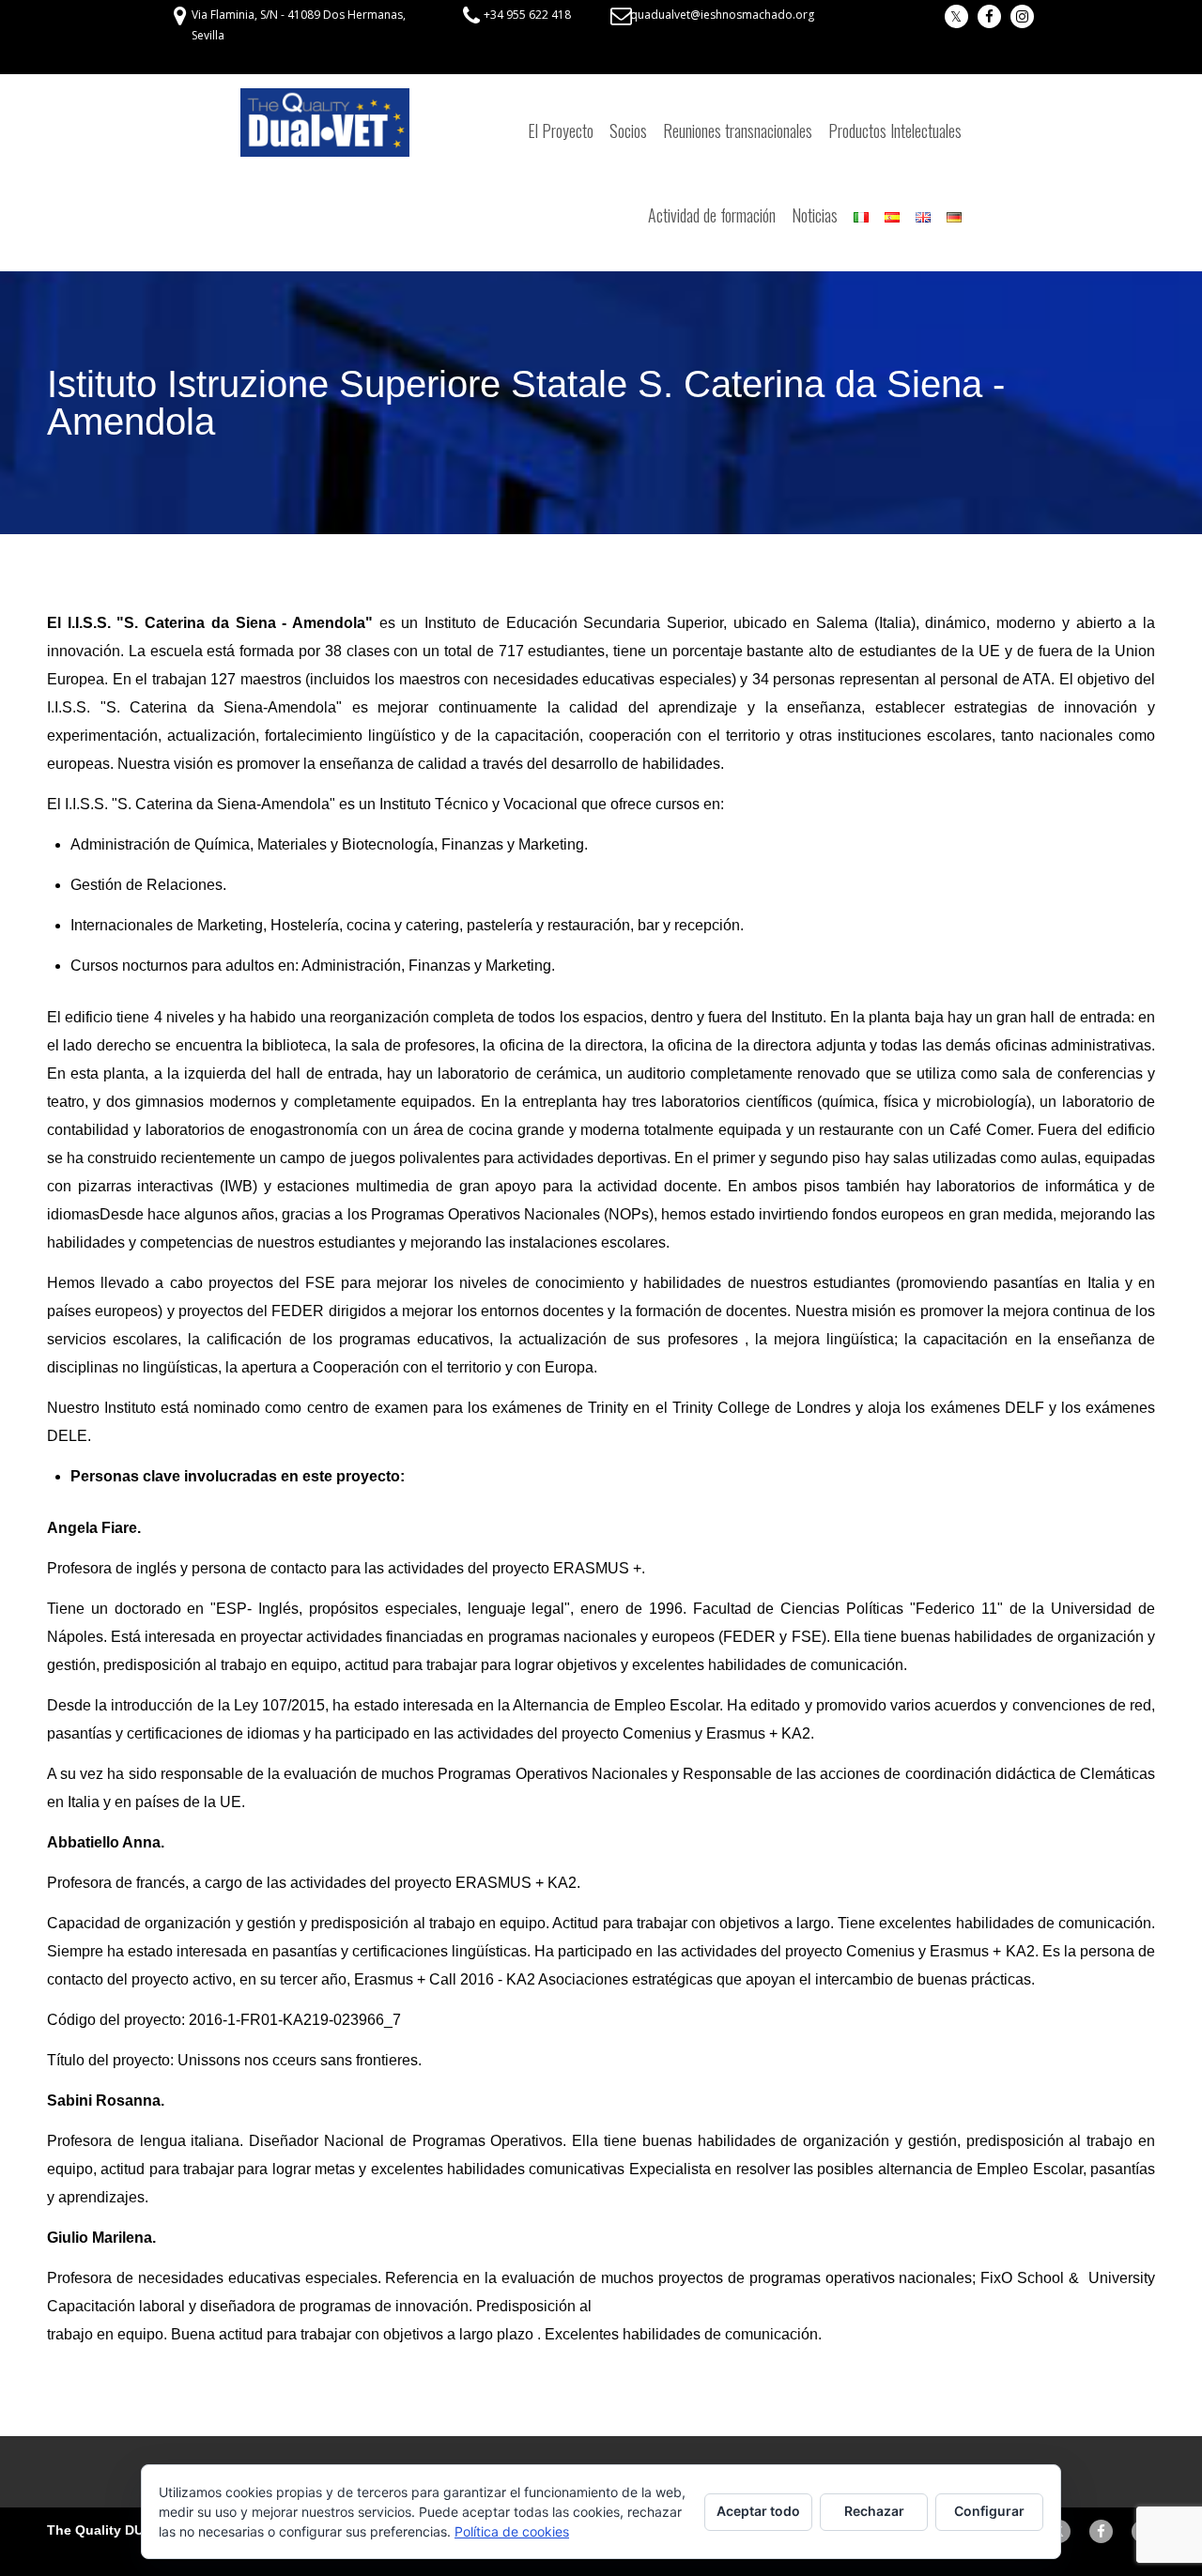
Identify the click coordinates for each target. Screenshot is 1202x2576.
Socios (628, 130)
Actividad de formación (712, 215)
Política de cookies (512, 2531)
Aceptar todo (758, 2511)
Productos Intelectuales (895, 130)
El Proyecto (561, 130)
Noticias (815, 215)
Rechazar (874, 2511)
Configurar (989, 2511)
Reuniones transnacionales (738, 130)
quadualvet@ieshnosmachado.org (722, 15)
